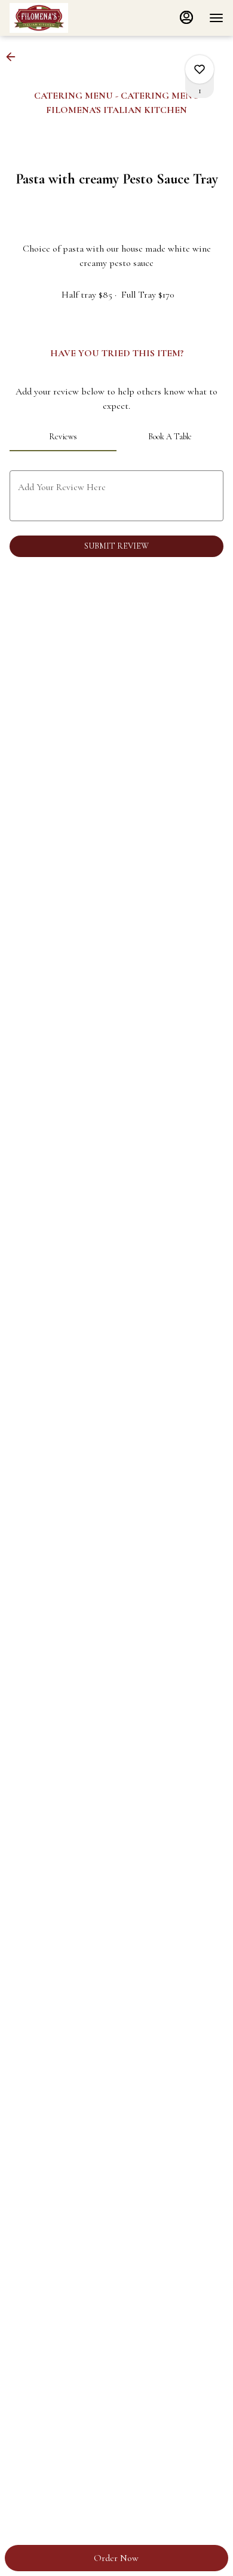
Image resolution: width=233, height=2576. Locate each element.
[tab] (63, 437)
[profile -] (186, 17)
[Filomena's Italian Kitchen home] (63, 18)
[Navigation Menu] (216, 18)
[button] (14, 57)
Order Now (116, 2558)
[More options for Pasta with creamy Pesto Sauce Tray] (200, 69)
